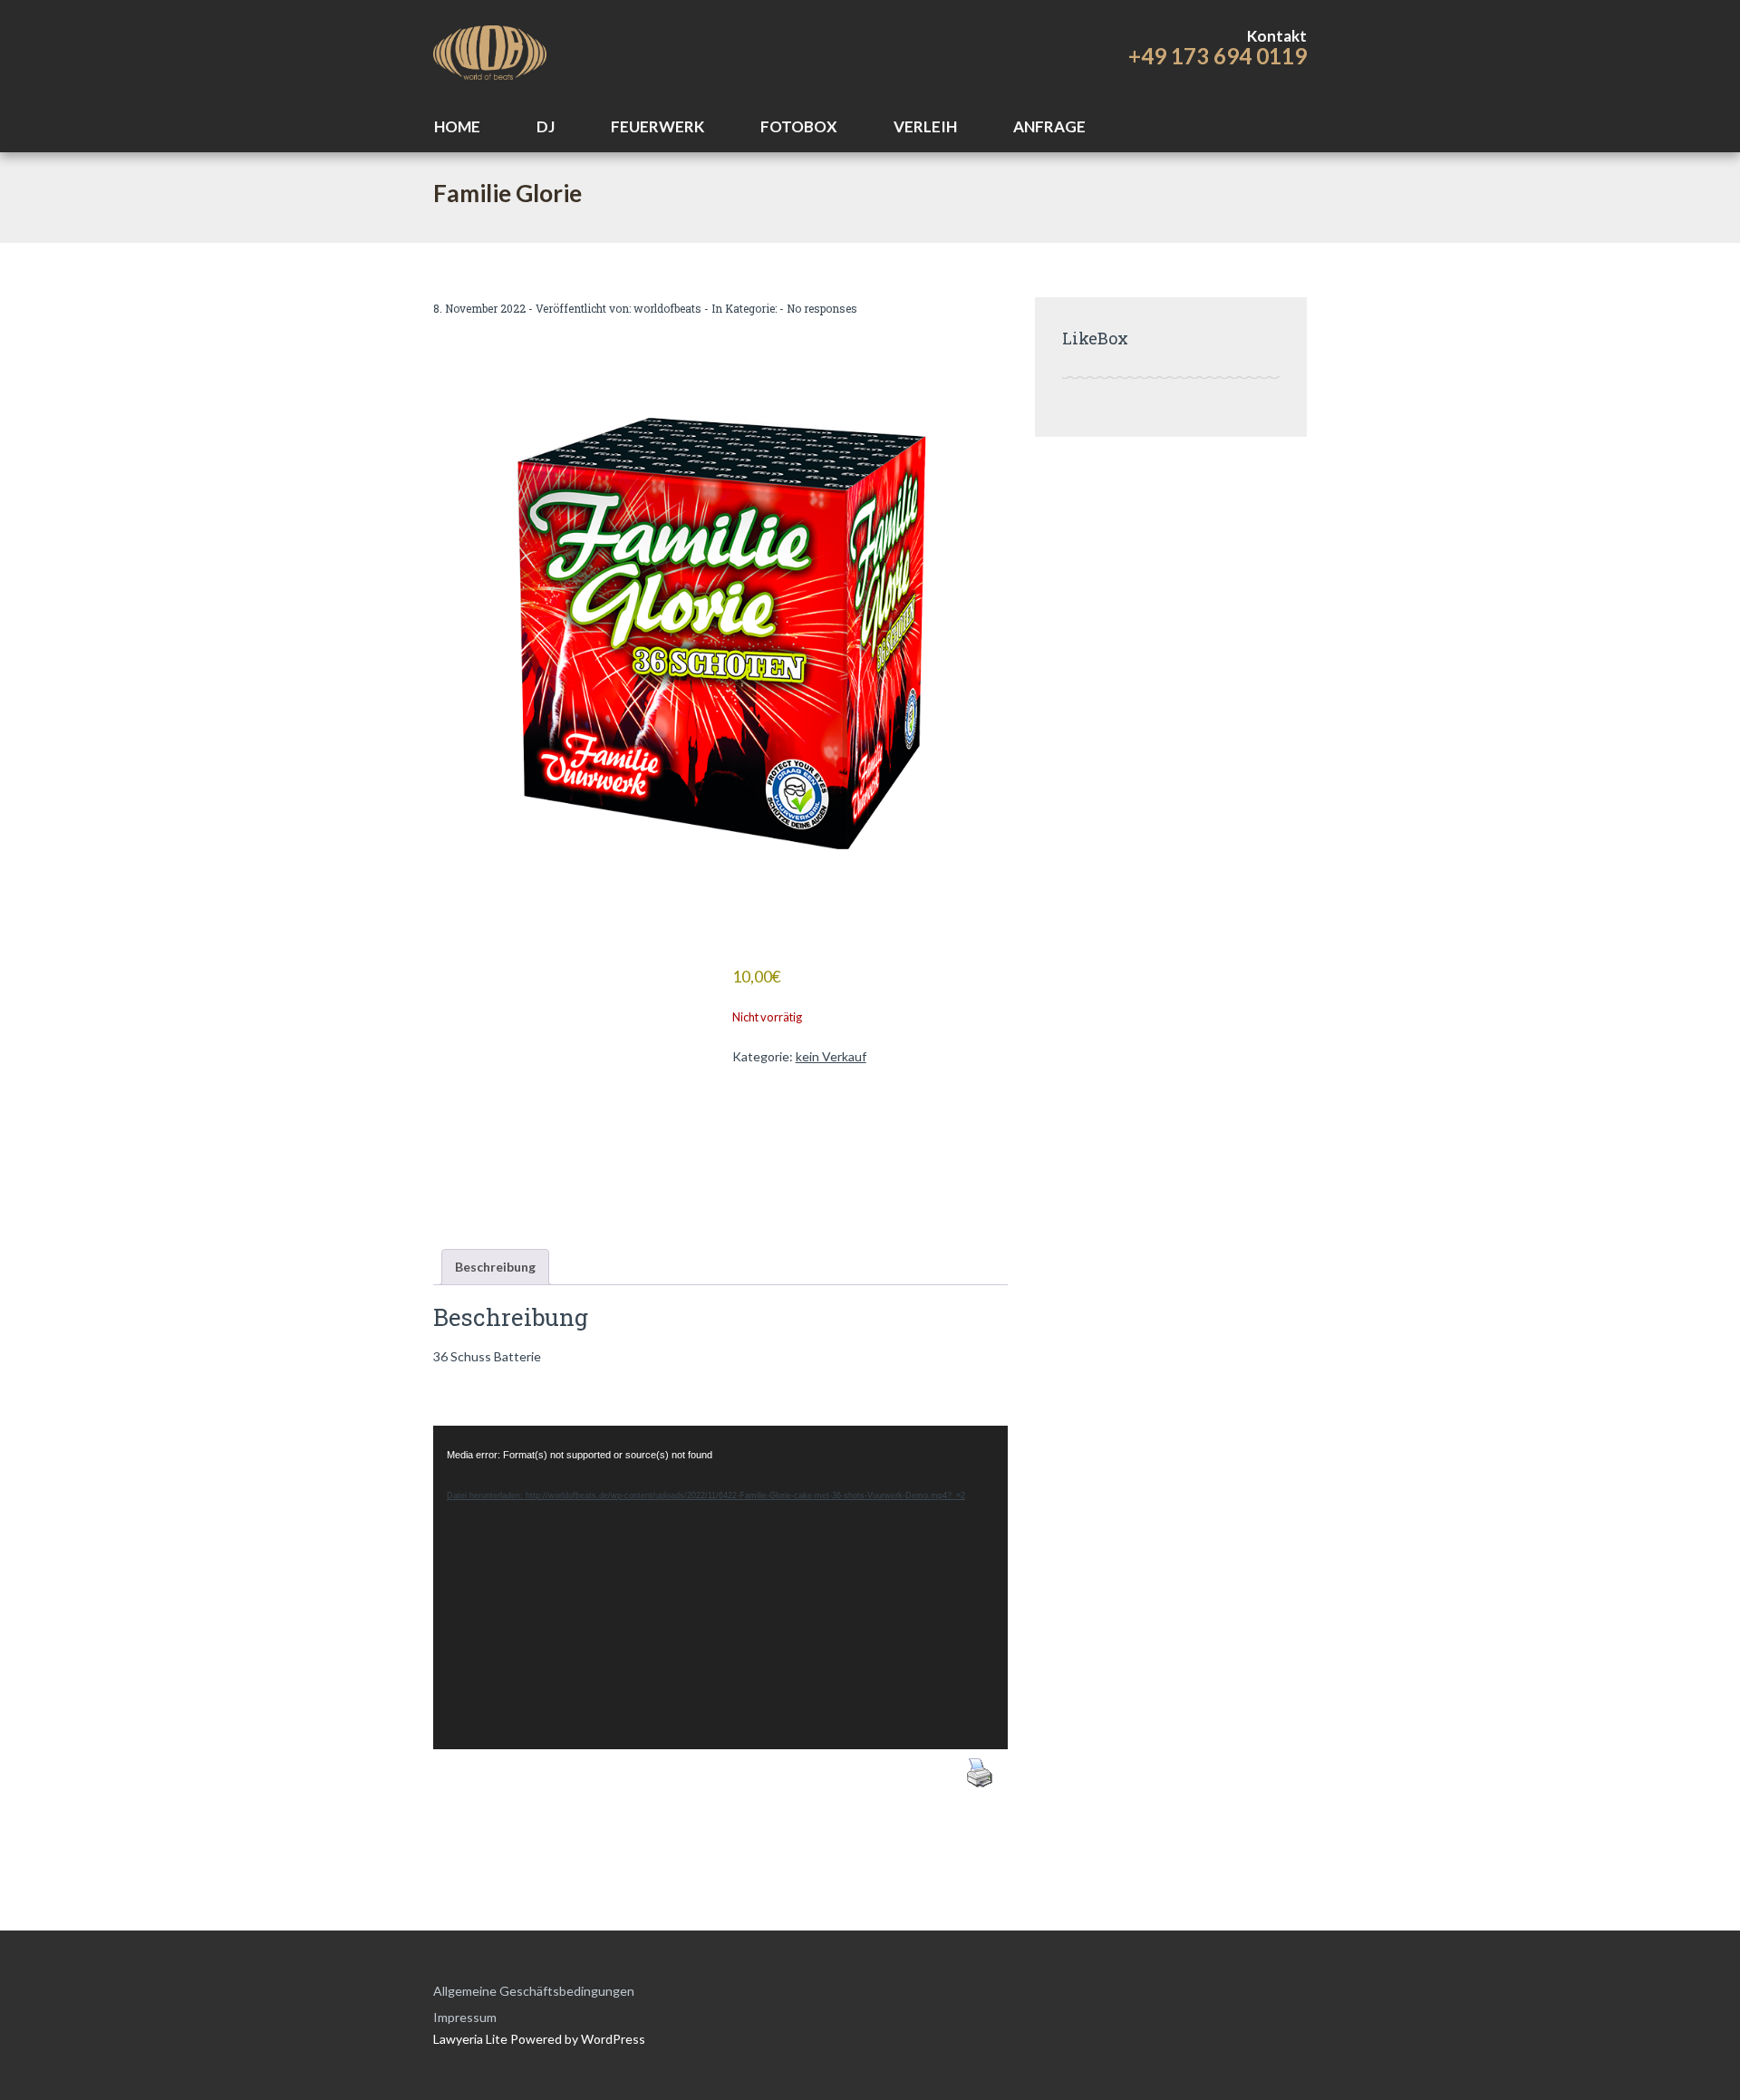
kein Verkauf (831, 1056)
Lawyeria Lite (472, 2039)
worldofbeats (667, 308)
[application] (720, 1587)
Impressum (465, 2017)
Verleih (925, 126)
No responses (822, 308)
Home (457, 126)
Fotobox (799, 126)
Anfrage (1049, 126)
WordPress (612, 2039)
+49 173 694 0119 (1218, 56)
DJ (546, 126)
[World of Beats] (490, 50)
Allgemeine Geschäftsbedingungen (534, 1991)
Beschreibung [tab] (495, 1267)
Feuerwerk (657, 126)
